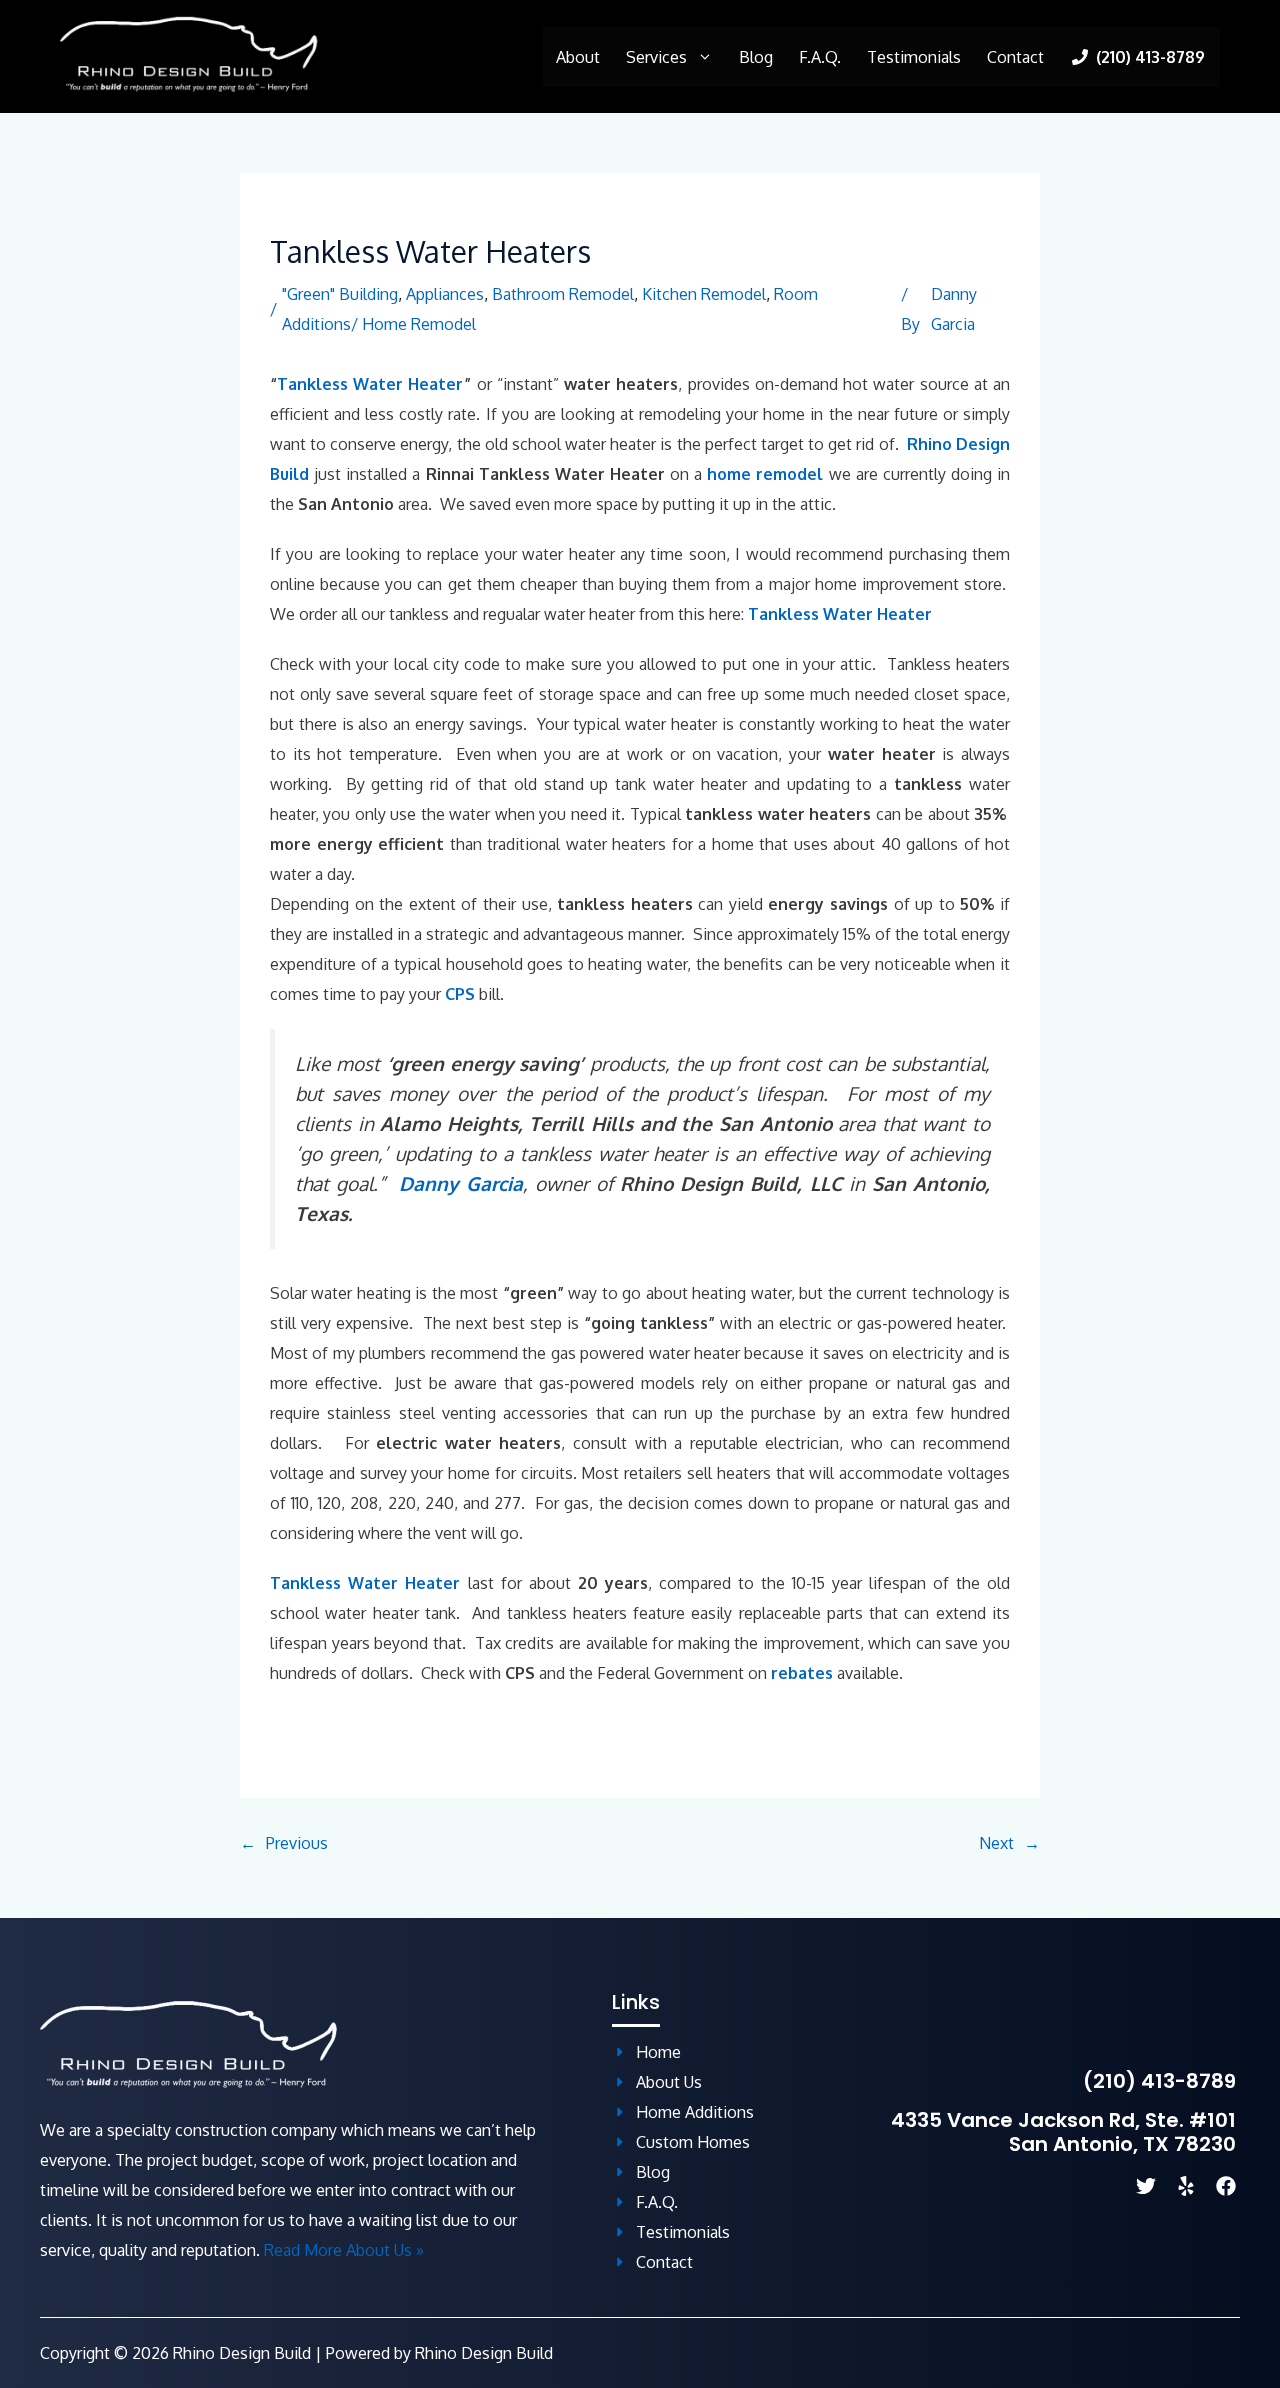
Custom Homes (693, 2142)
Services (656, 57)
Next (996, 1843)
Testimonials (914, 57)
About (578, 57)
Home (658, 2052)
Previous (297, 1843)
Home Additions (695, 2112)
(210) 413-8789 (1159, 2081)
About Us (669, 2082)
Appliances (445, 294)
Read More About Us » (344, 2250)
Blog (756, 57)
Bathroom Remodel (563, 294)
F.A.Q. (820, 57)
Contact (1015, 57)
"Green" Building (340, 294)
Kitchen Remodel (704, 294)
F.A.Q (655, 2202)
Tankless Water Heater (370, 384)
